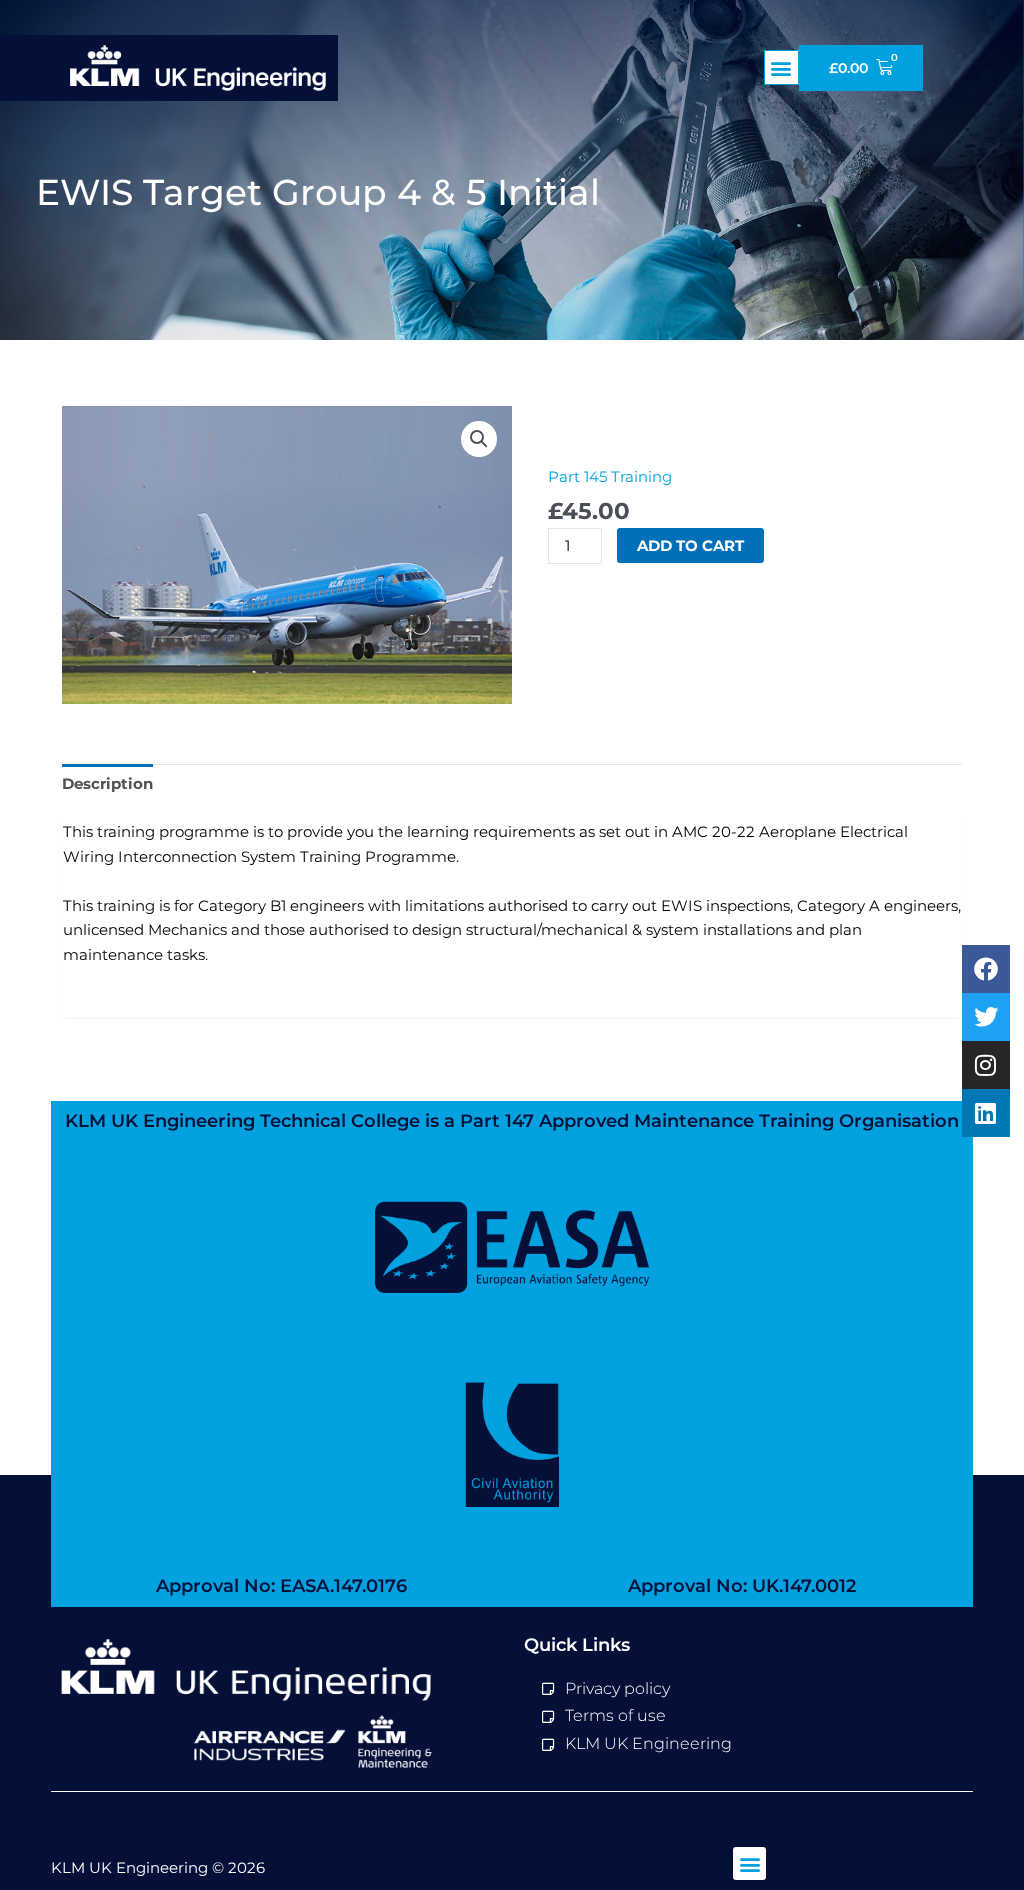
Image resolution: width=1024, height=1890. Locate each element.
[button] (781, 67)
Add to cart (690, 545)
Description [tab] (107, 783)
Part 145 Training (610, 476)
